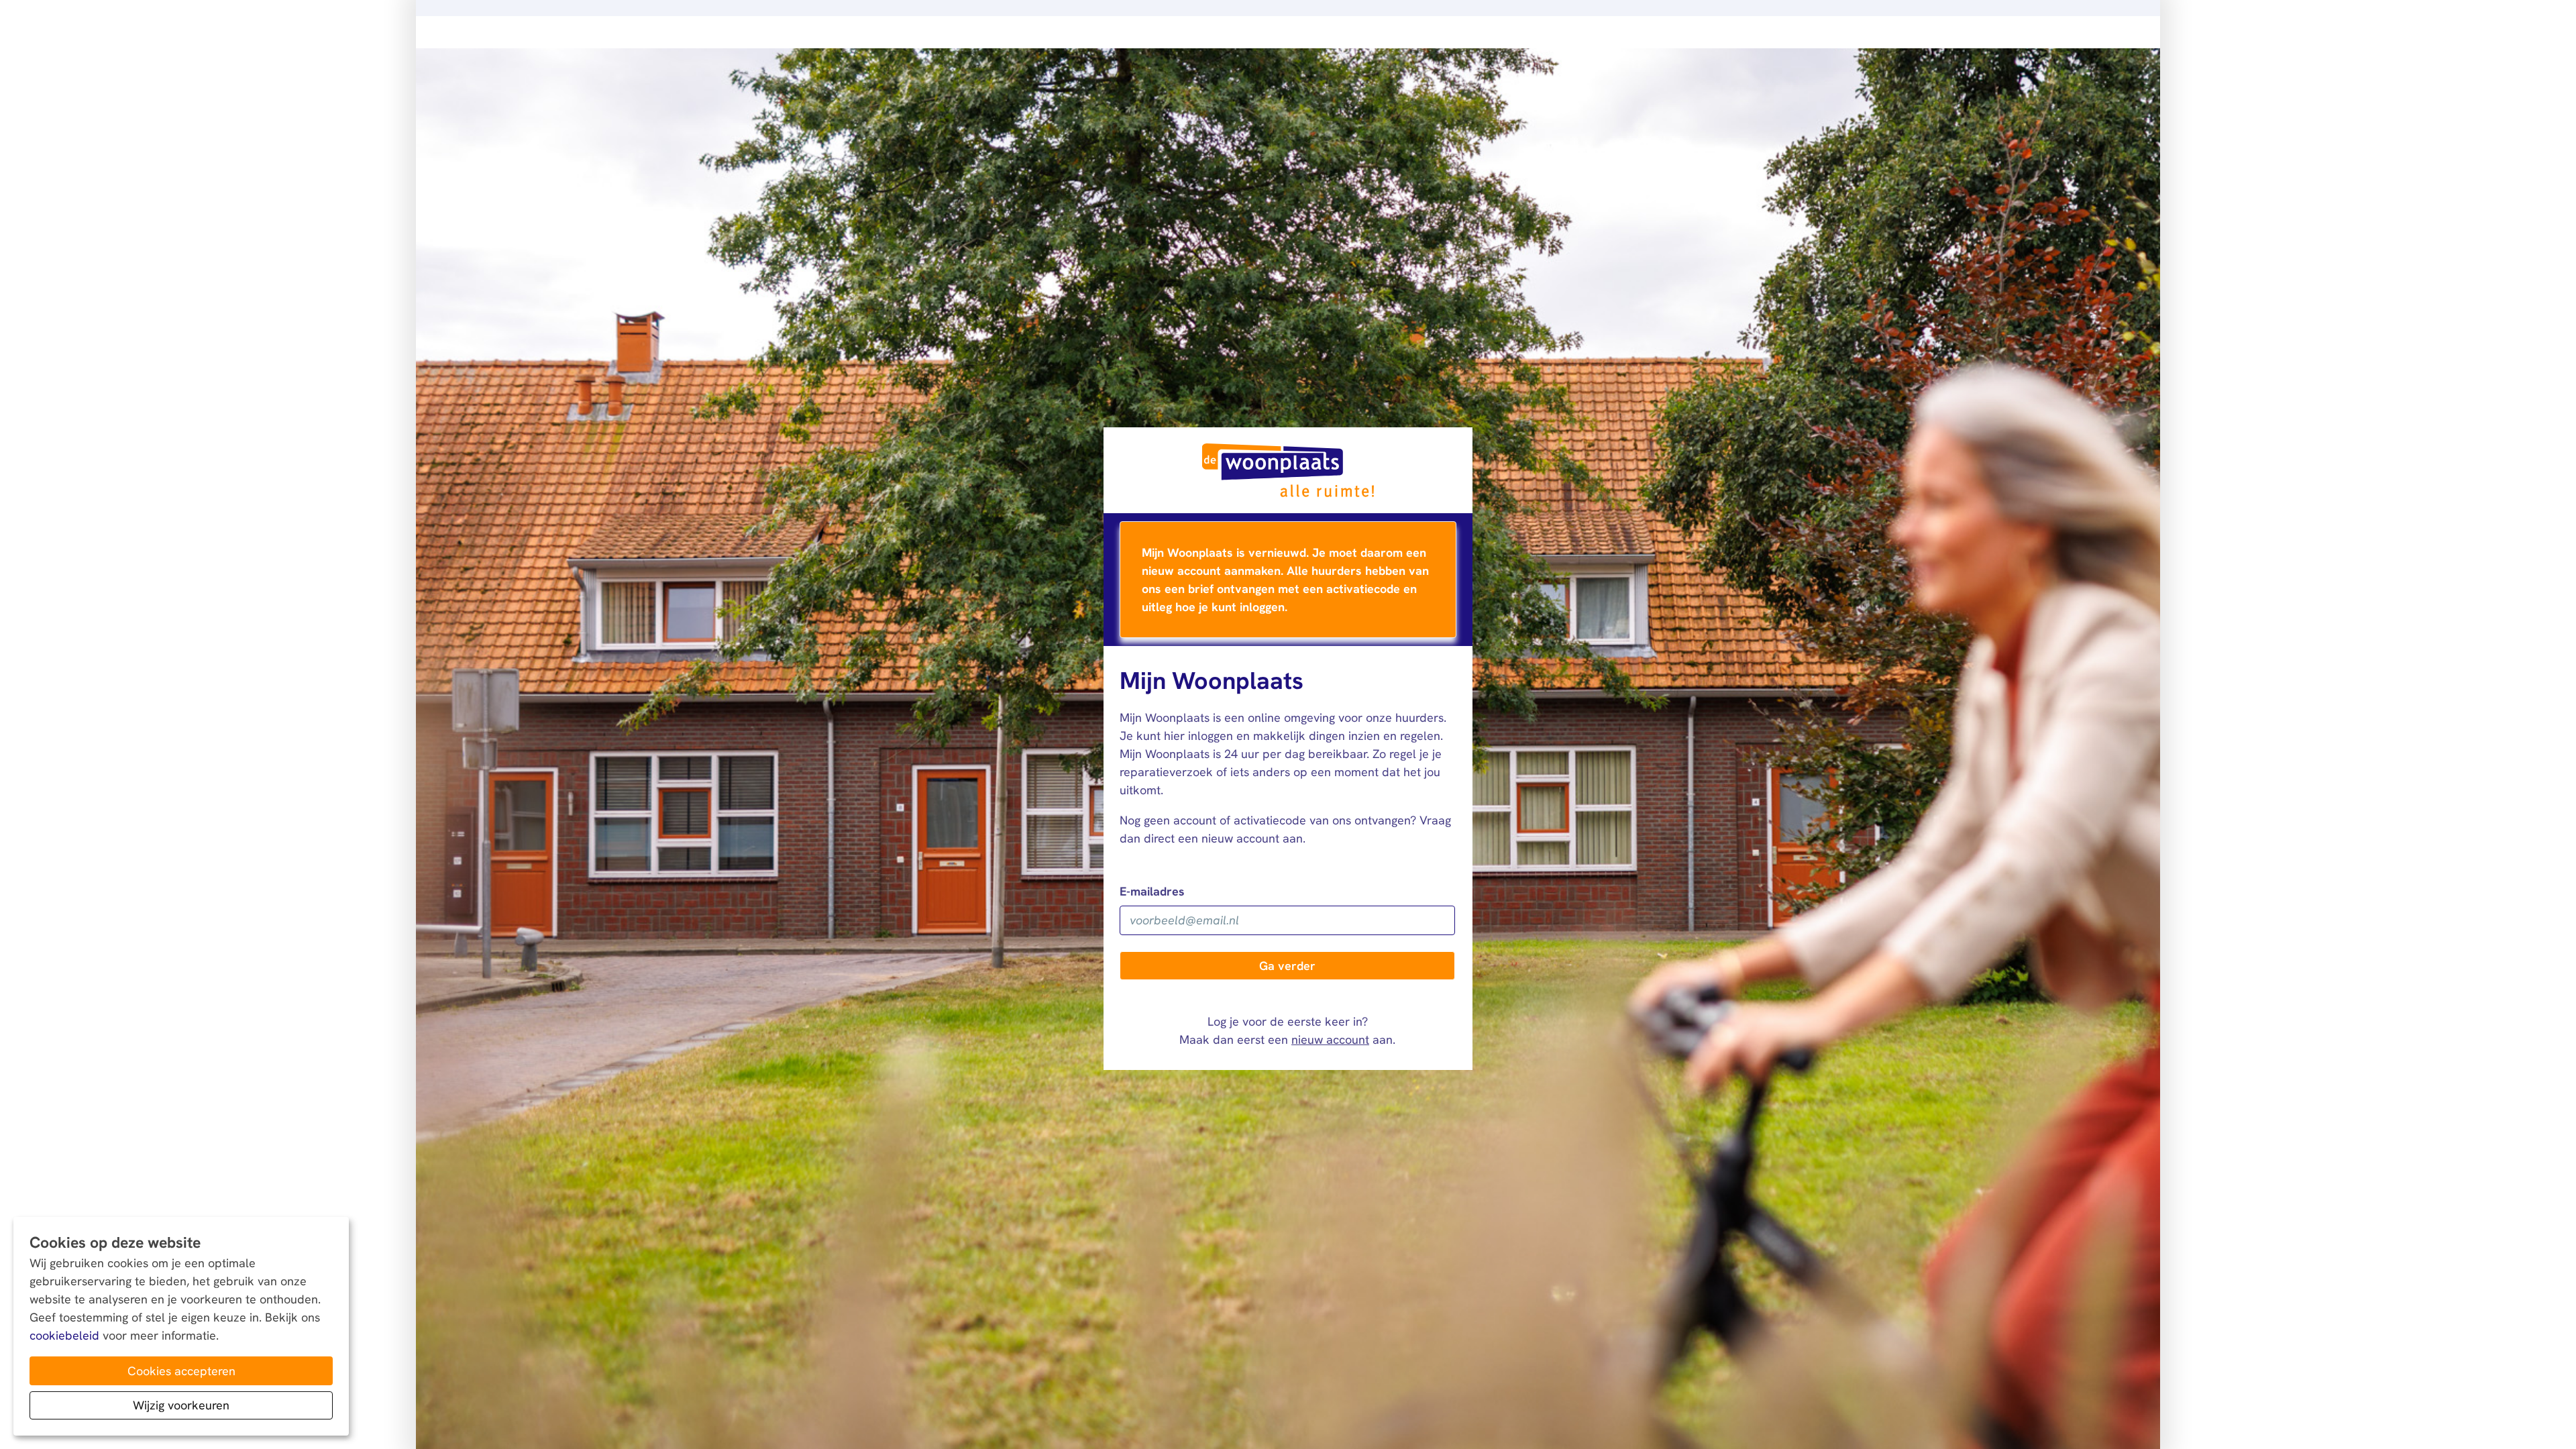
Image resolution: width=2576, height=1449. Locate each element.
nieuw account (1330, 1039)
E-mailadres (1152, 891)
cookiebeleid (64, 1335)
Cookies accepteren (181, 1371)
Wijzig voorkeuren (181, 1405)
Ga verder (1287, 966)
